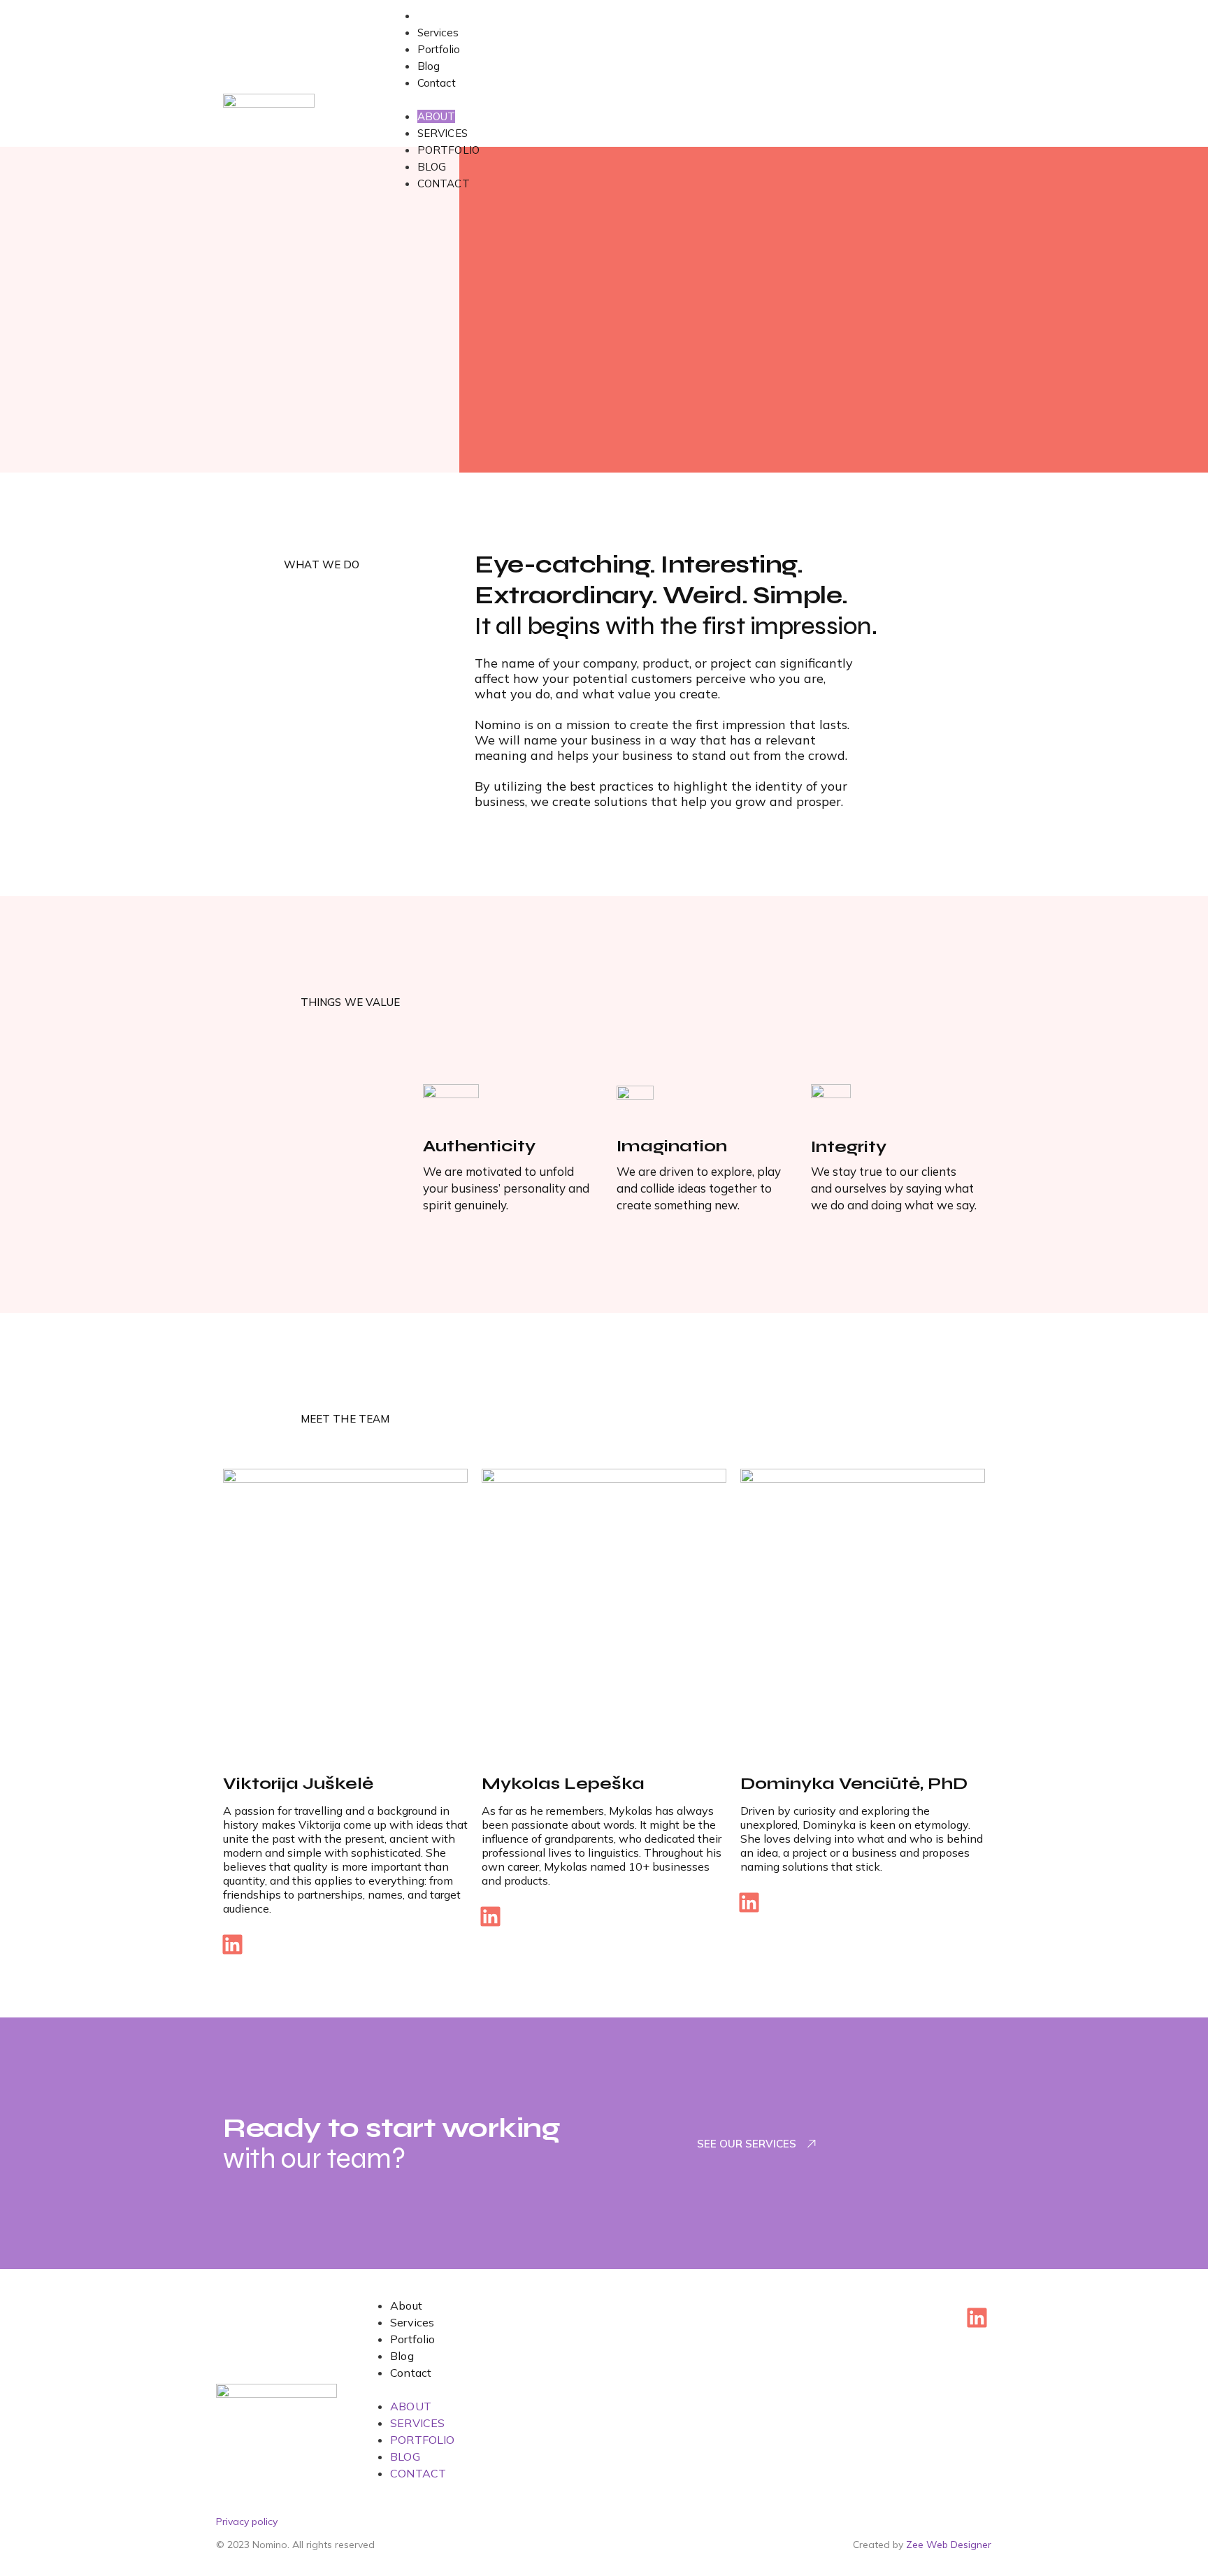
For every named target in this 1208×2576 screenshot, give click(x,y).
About (433, 16)
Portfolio (439, 49)
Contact (437, 83)
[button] (687, 99)
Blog (429, 66)
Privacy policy (247, 2521)
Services (438, 33)
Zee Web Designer (949, 2545)
